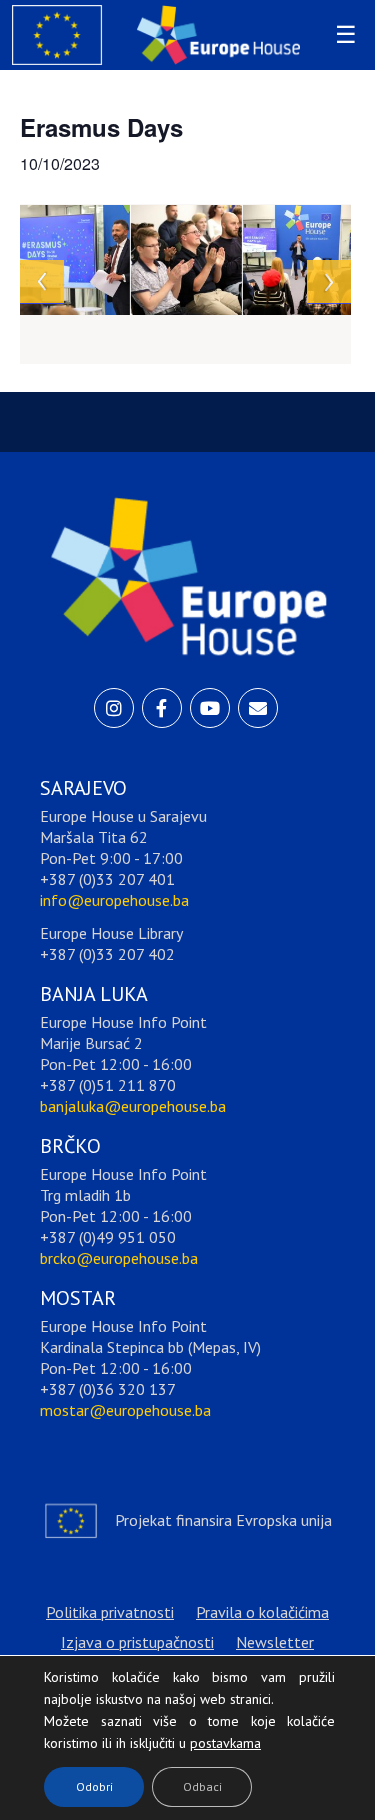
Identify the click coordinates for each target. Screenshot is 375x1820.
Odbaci (202, 1786)
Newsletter (275, 1642)
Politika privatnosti (110, 1612)
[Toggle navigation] (343, 35)
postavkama (210, 1738)
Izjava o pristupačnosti (137, 1642)
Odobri (94, 1786)
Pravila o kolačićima (262, 1612)
